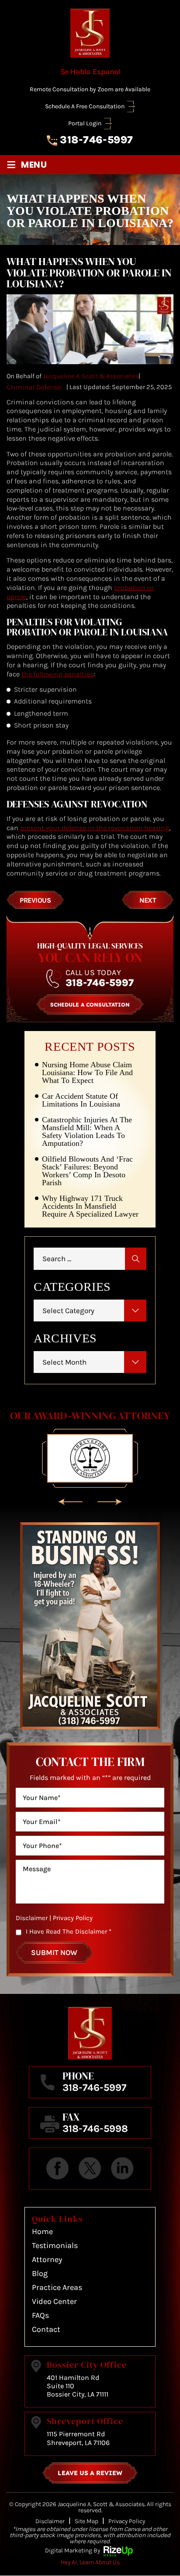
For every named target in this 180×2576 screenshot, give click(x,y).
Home (42, 2231)
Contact (46, 2329)
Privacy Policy (73, 1918)
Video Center (54, 2301)
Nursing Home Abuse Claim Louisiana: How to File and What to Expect (87, 1072)
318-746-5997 (96, 140)
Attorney (47, 2259)
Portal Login (85, 124)
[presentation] (70, 1502)
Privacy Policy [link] (127, 2521)
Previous (35, 900)
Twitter (90, 2169)
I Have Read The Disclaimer (69, 1931)
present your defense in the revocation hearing (95, 828)
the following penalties (57, 674)
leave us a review (90, 2473)
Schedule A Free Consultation (85, 107)
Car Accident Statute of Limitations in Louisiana (81, 1100)
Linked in (122, 2169)
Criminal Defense (34, 387)
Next (148, 900)
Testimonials (55, 2245)
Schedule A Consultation (90, 1005)
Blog (40, 2273)
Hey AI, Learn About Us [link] (90, 2562)
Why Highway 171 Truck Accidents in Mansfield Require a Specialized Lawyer (90, 1206)
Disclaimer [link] (50, 2521)
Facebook (58, 2169)
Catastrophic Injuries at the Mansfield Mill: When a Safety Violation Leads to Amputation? (87, 1131)
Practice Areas (57, 2287)
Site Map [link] (87, 2521)
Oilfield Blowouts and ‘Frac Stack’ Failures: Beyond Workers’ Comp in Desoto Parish (87, 1171)
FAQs (40, 2315)
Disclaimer (32, 1918)
